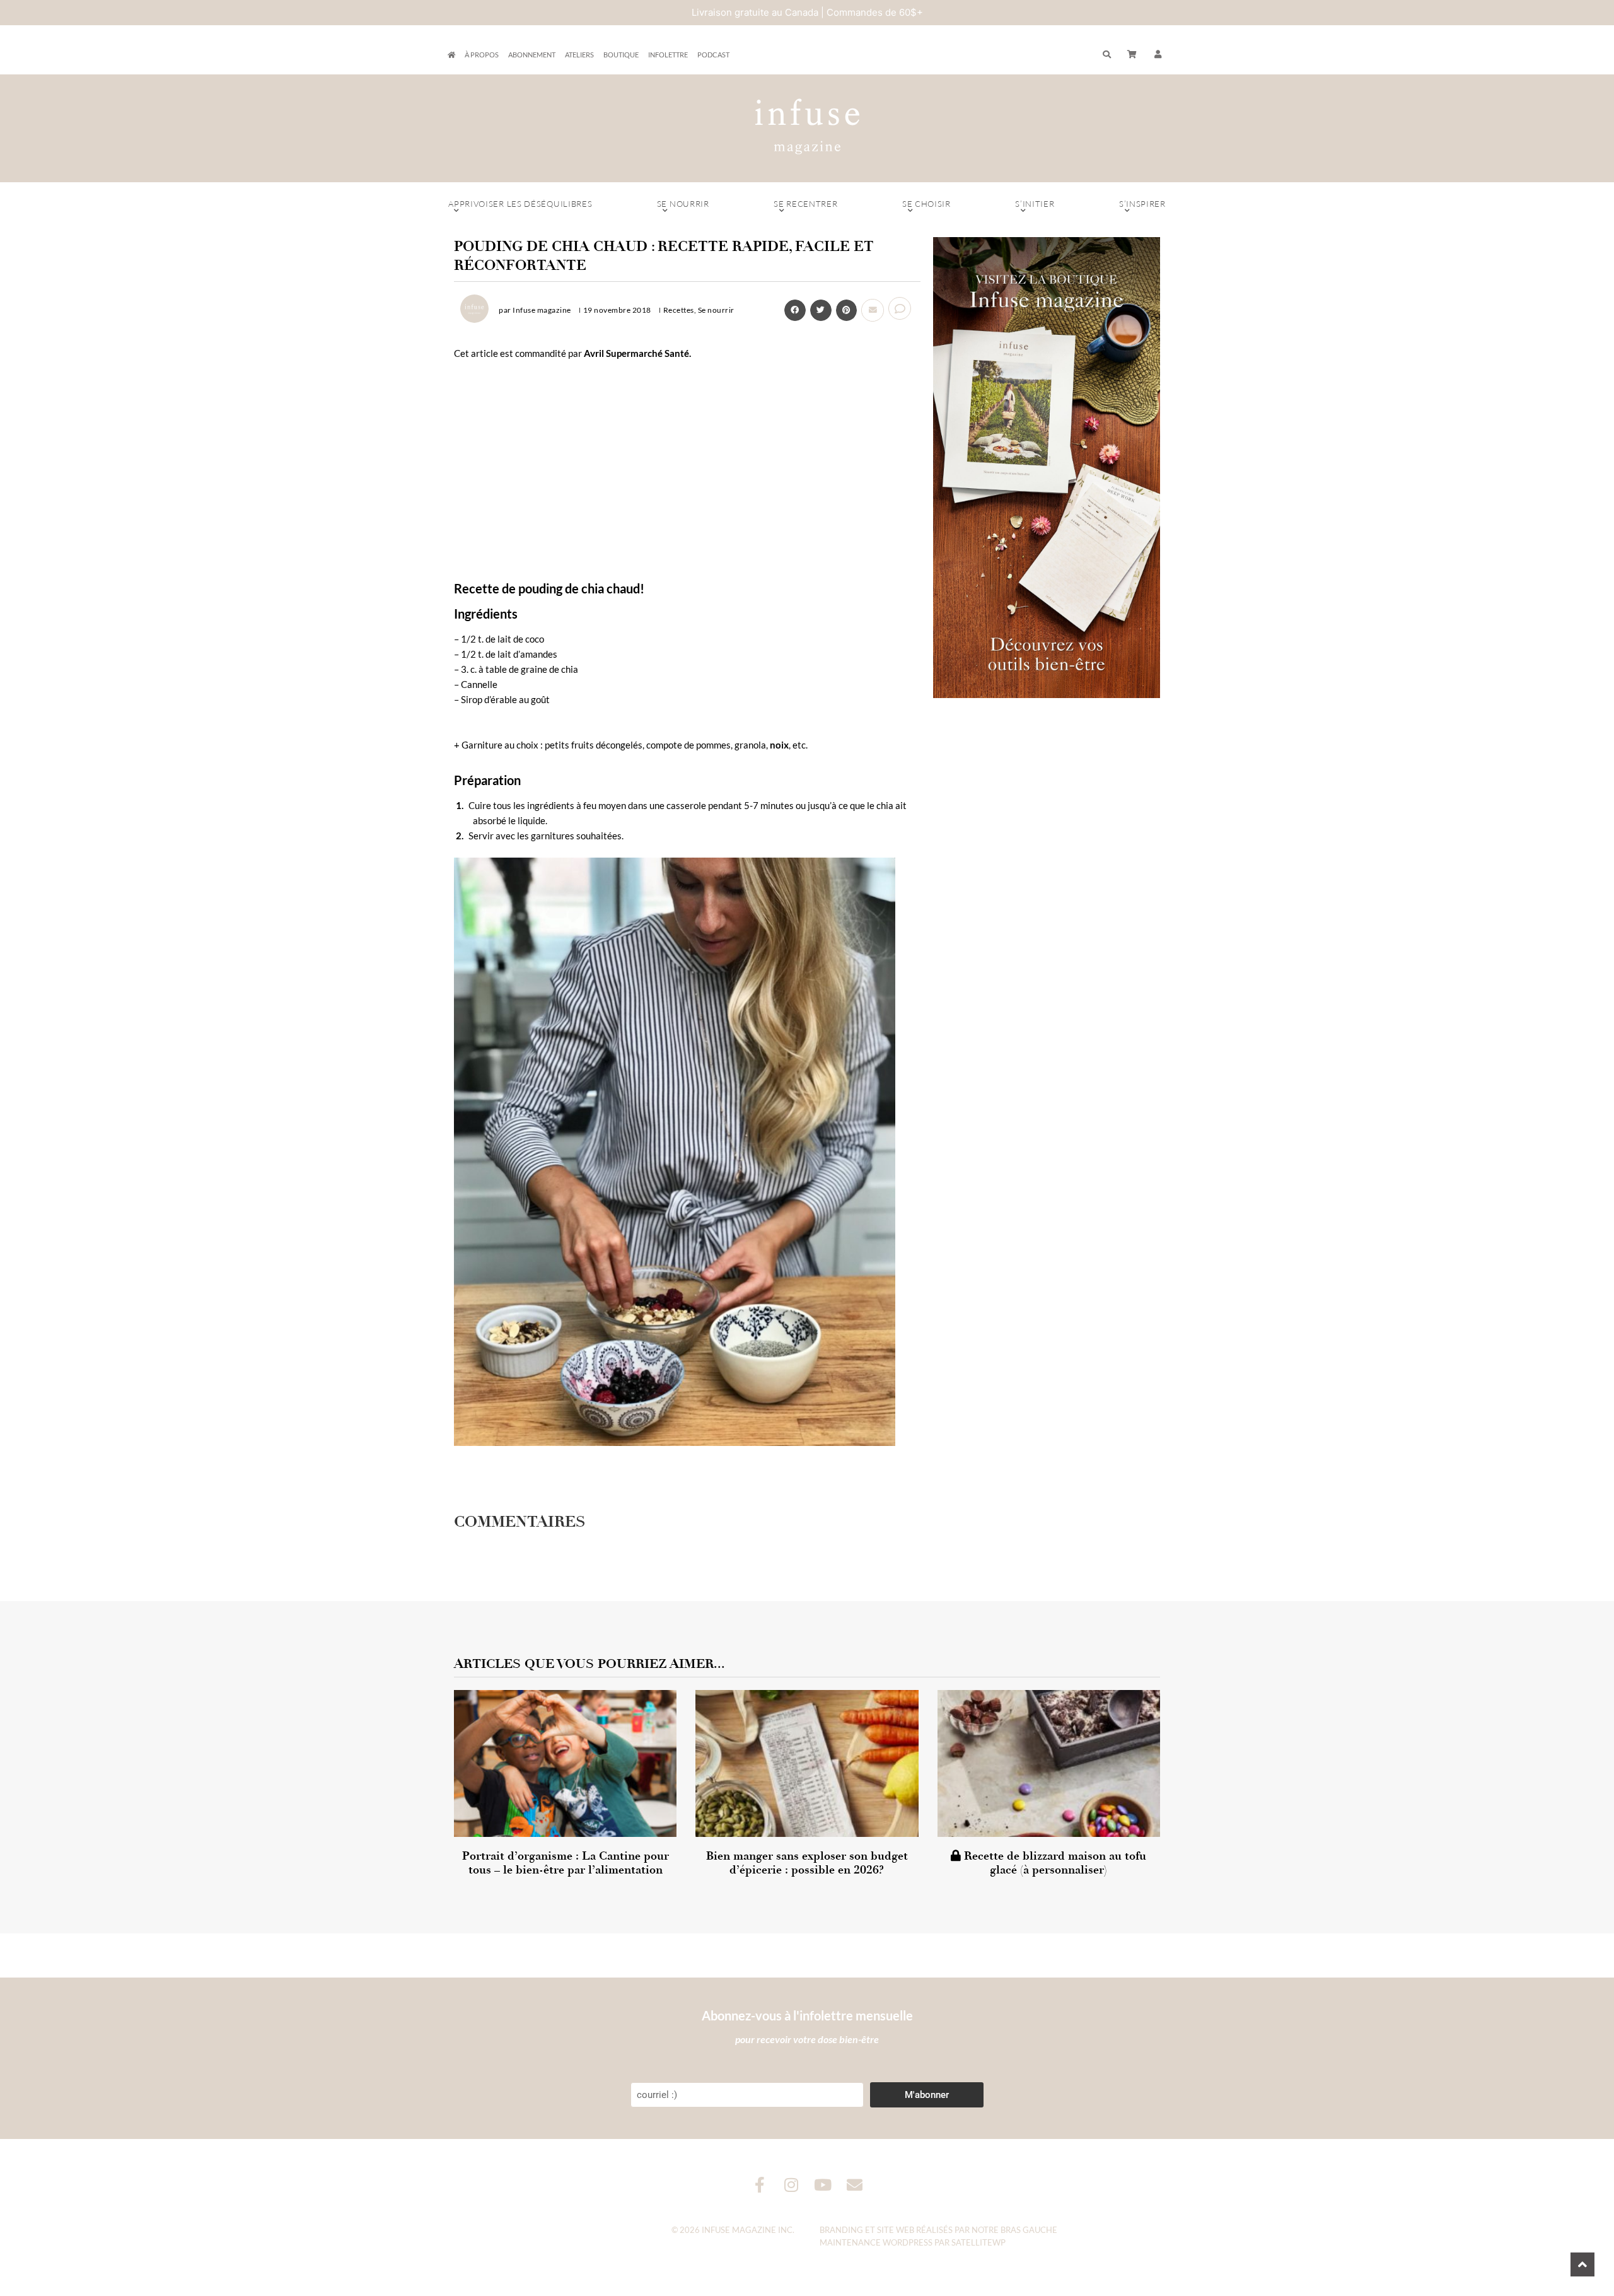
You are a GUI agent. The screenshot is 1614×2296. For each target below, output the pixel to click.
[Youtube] (823, 2185)
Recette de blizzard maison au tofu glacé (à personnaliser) (1054, 1863)
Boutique (621, 55)
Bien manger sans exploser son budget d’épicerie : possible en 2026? (807, 1863)
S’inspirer (1142, 204)
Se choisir (926, 204)
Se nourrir (683, 204)
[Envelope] (855, 2185)
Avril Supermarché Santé (636, 353)
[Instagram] (792, 2185)
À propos (482, 55)
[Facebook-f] (760, 2185)
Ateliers (579, 55)
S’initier (1035, 204)
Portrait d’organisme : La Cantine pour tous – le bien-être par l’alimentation (566, 1863)
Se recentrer (805, 204)
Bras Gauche (1029, 2230)
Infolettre (668, 55)
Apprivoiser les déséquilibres (520, 204)
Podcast (713, 55)
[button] (1158, 55)
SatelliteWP (978, 2242)
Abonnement (532, 55)
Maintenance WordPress (876, 2242)
